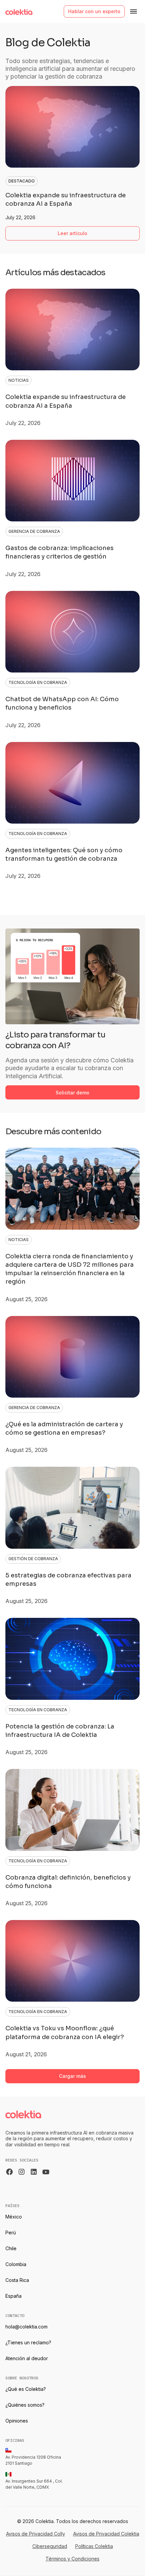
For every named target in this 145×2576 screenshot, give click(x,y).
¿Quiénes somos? (25, 2405)
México (14, 2217)
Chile (11, 2248)
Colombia (16, 2264)
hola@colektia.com (26, 2327)
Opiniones (17, 2421)
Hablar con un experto (94, 11)
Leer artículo (72, 233)
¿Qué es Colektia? (26, 2389)
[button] (134, 11)
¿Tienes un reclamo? (28, 2342)
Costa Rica (17, 2280)
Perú (11, 2232)
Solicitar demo (72, 1093)
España (13, 2296)
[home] (19, 11)
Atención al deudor (27, 2358)
